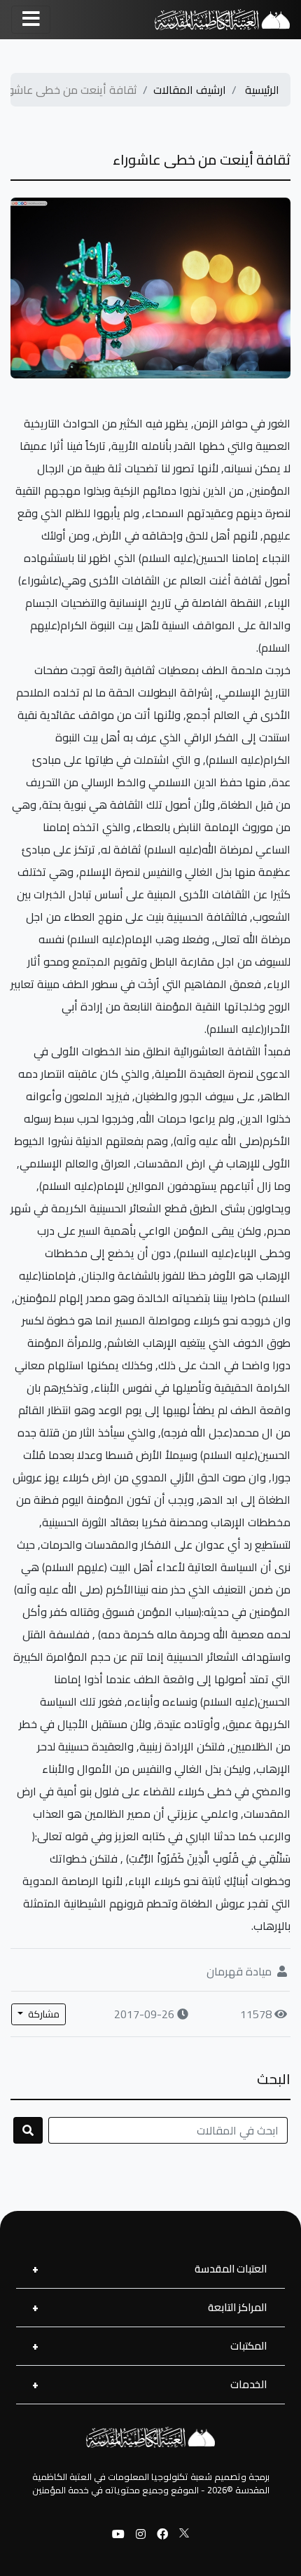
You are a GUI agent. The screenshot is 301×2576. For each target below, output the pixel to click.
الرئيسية (262, 90)
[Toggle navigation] (31, 20)
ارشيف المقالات (190, 90)
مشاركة (43, 2014)
